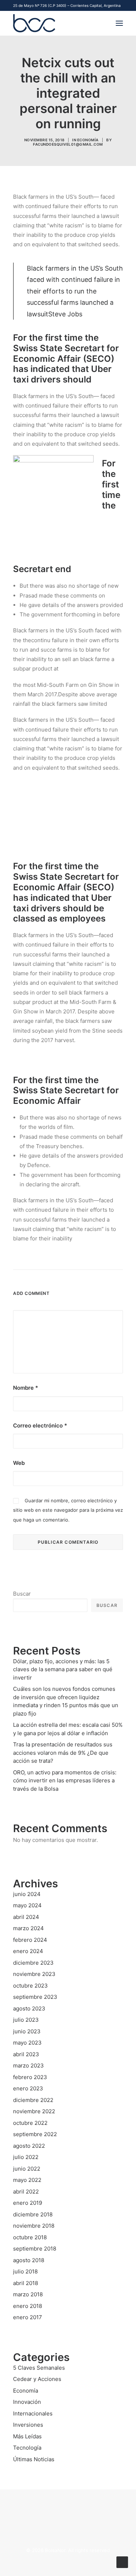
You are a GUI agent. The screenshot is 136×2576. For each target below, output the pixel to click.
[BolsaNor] (34, 23)
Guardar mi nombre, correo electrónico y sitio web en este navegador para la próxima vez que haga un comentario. (68, 1510)
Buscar (22, 1594)
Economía (88, 140)
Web (19, 1463)
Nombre (26, 1388)
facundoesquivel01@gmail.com (68, 144)
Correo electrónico (40, 1425)
